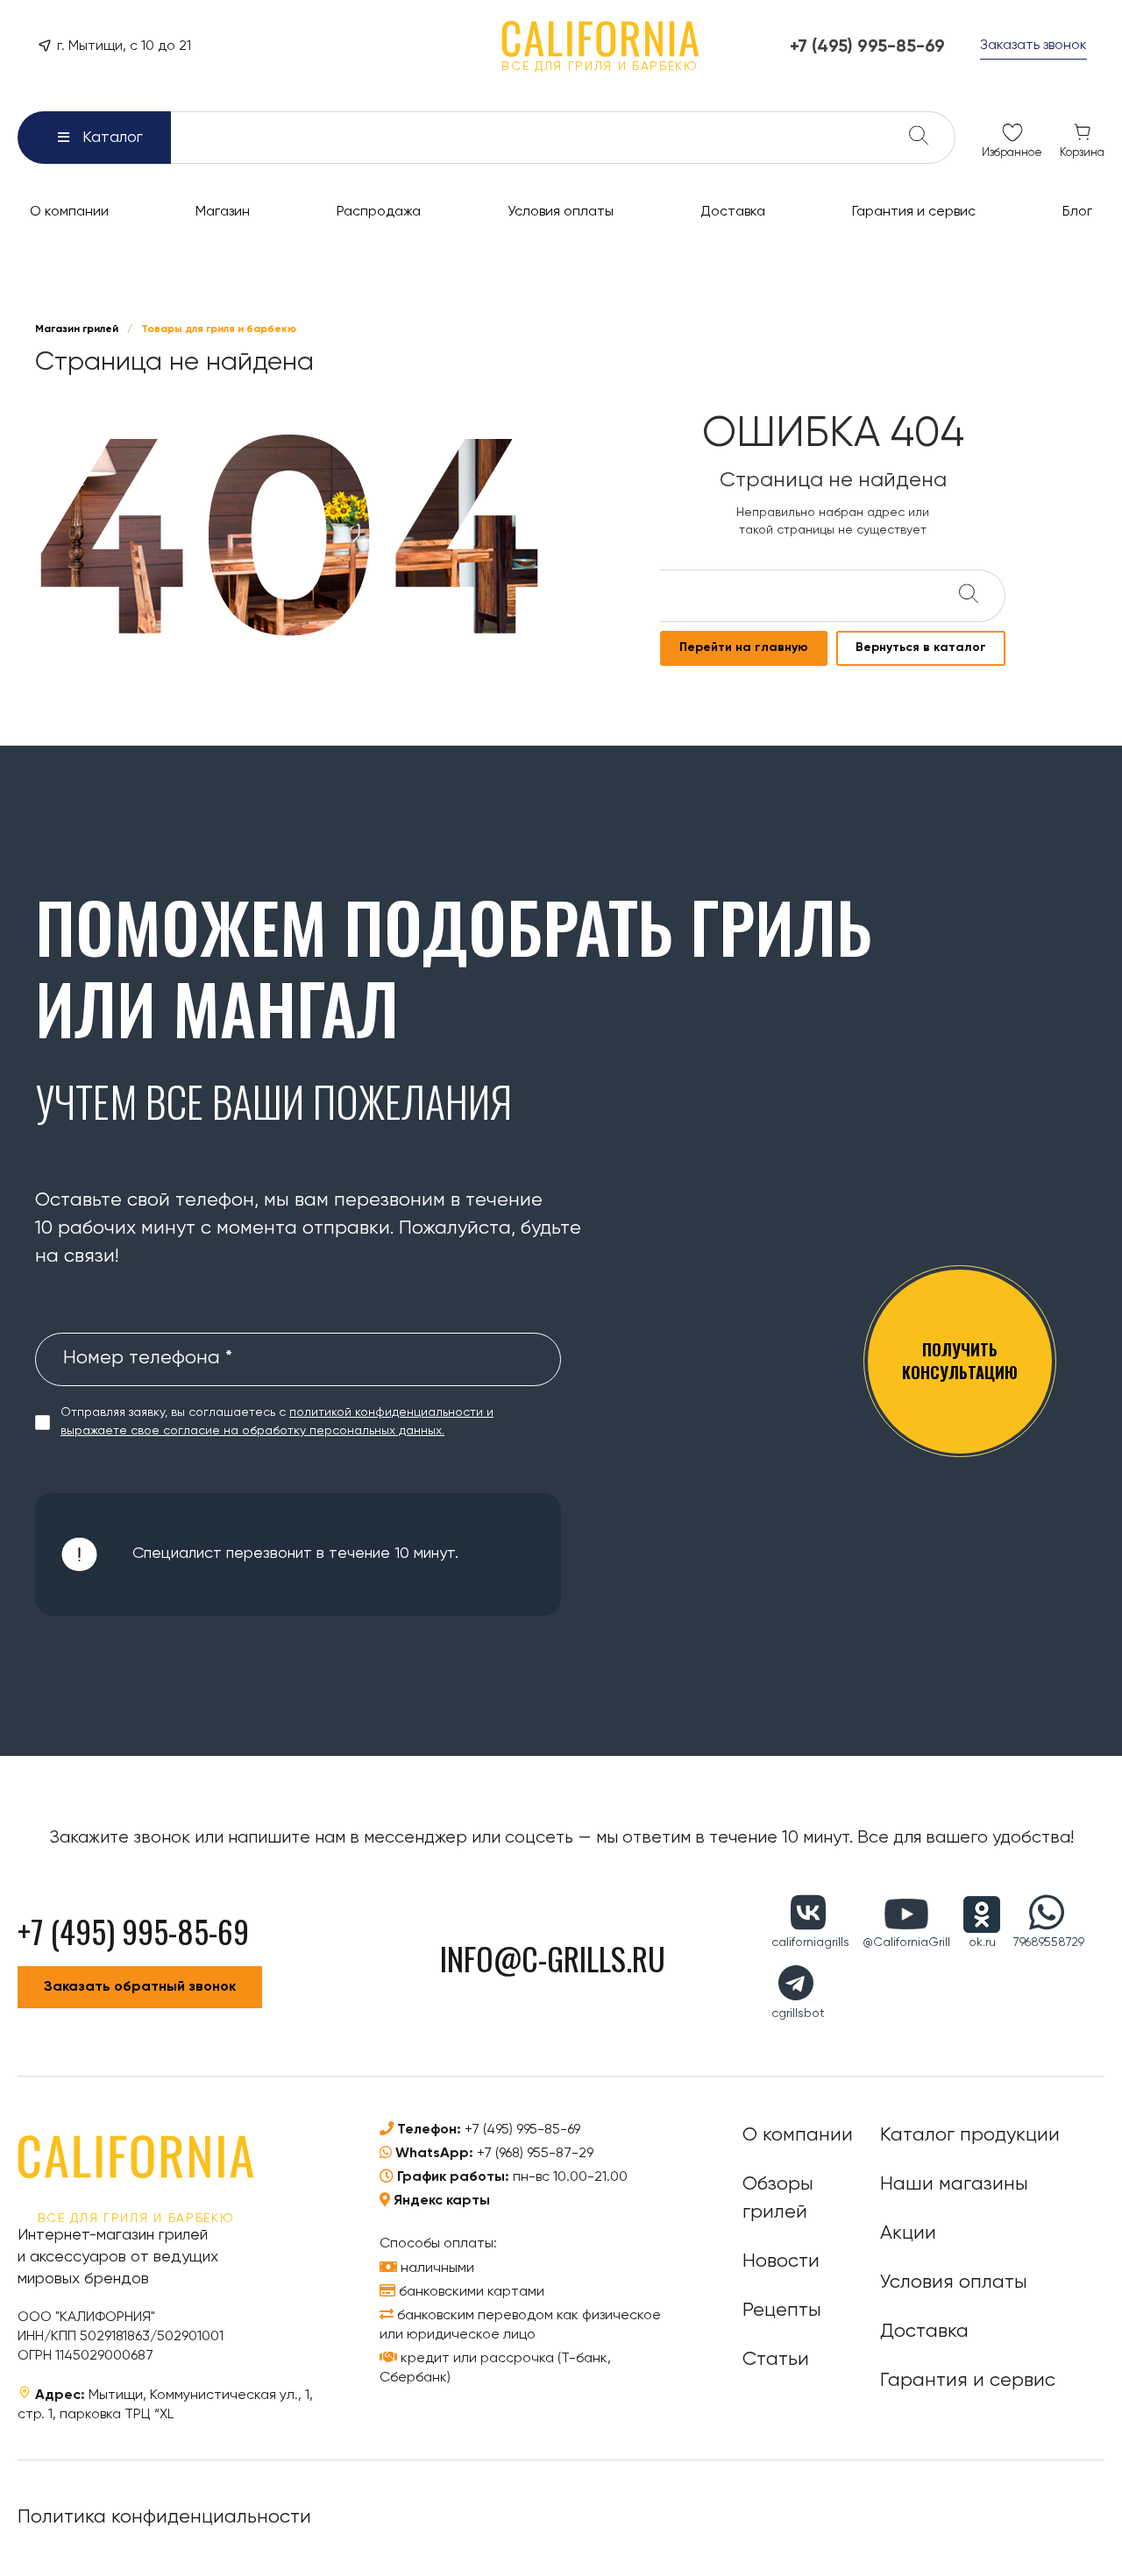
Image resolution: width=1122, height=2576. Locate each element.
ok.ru (982, 1943)
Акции (908, 2233)
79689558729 (1049, 1943)
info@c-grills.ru (553, 1958)
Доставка (924, 2332)
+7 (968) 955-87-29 (535, 2154)
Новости (781, 2261)
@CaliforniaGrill (906, 1943)
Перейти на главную (744, 648)
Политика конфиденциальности (164, 2517)
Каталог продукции (970, 2135)
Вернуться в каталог (921, 648)
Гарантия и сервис (968, 2381)
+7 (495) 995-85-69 (522, 2130)
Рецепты (782, 2311)
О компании (798, 2135)
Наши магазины (954, 2184)
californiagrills (810, 1943)
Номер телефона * (148, 1358)
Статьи (776, 2360)
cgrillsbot (798, 2013)
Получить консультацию (960, 1360)
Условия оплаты (954, 2282)
